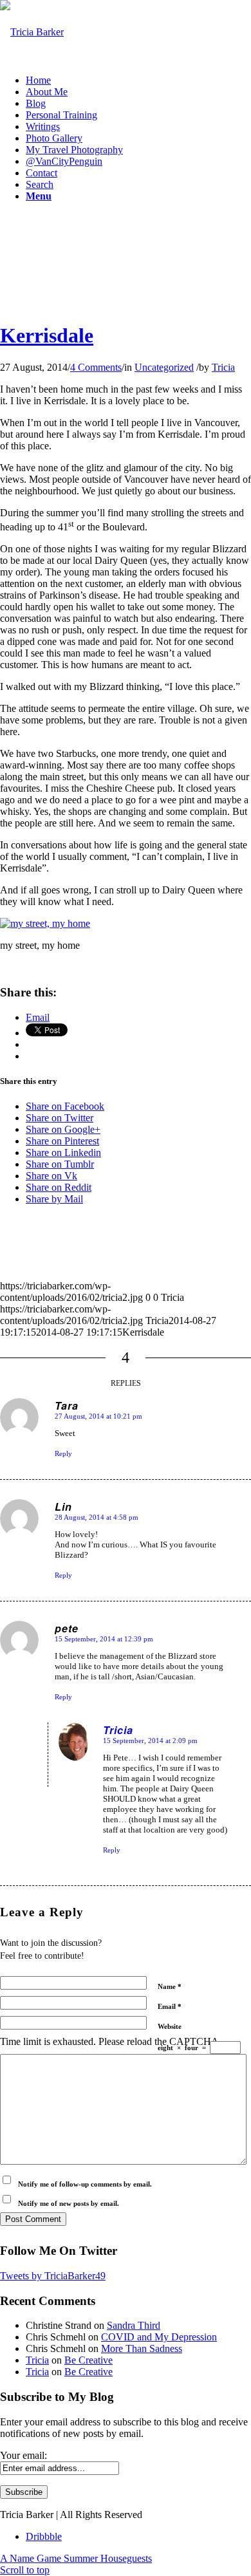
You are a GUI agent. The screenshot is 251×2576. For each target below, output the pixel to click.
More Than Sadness (142, 2348)
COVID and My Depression (159, 2337)
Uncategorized (164, 367)
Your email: (23, 2455)
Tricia (223, 367)
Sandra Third (134, 2325)
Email (170, 2006)
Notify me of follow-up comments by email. (85, 2184)
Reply (63, 1453)
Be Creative (88, 2360)
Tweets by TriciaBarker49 (53, 2276)
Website (170, 2026)
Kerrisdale (47, 335)
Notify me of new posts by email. (69, 2203)
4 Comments (96, 367)
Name (170, 1986)
